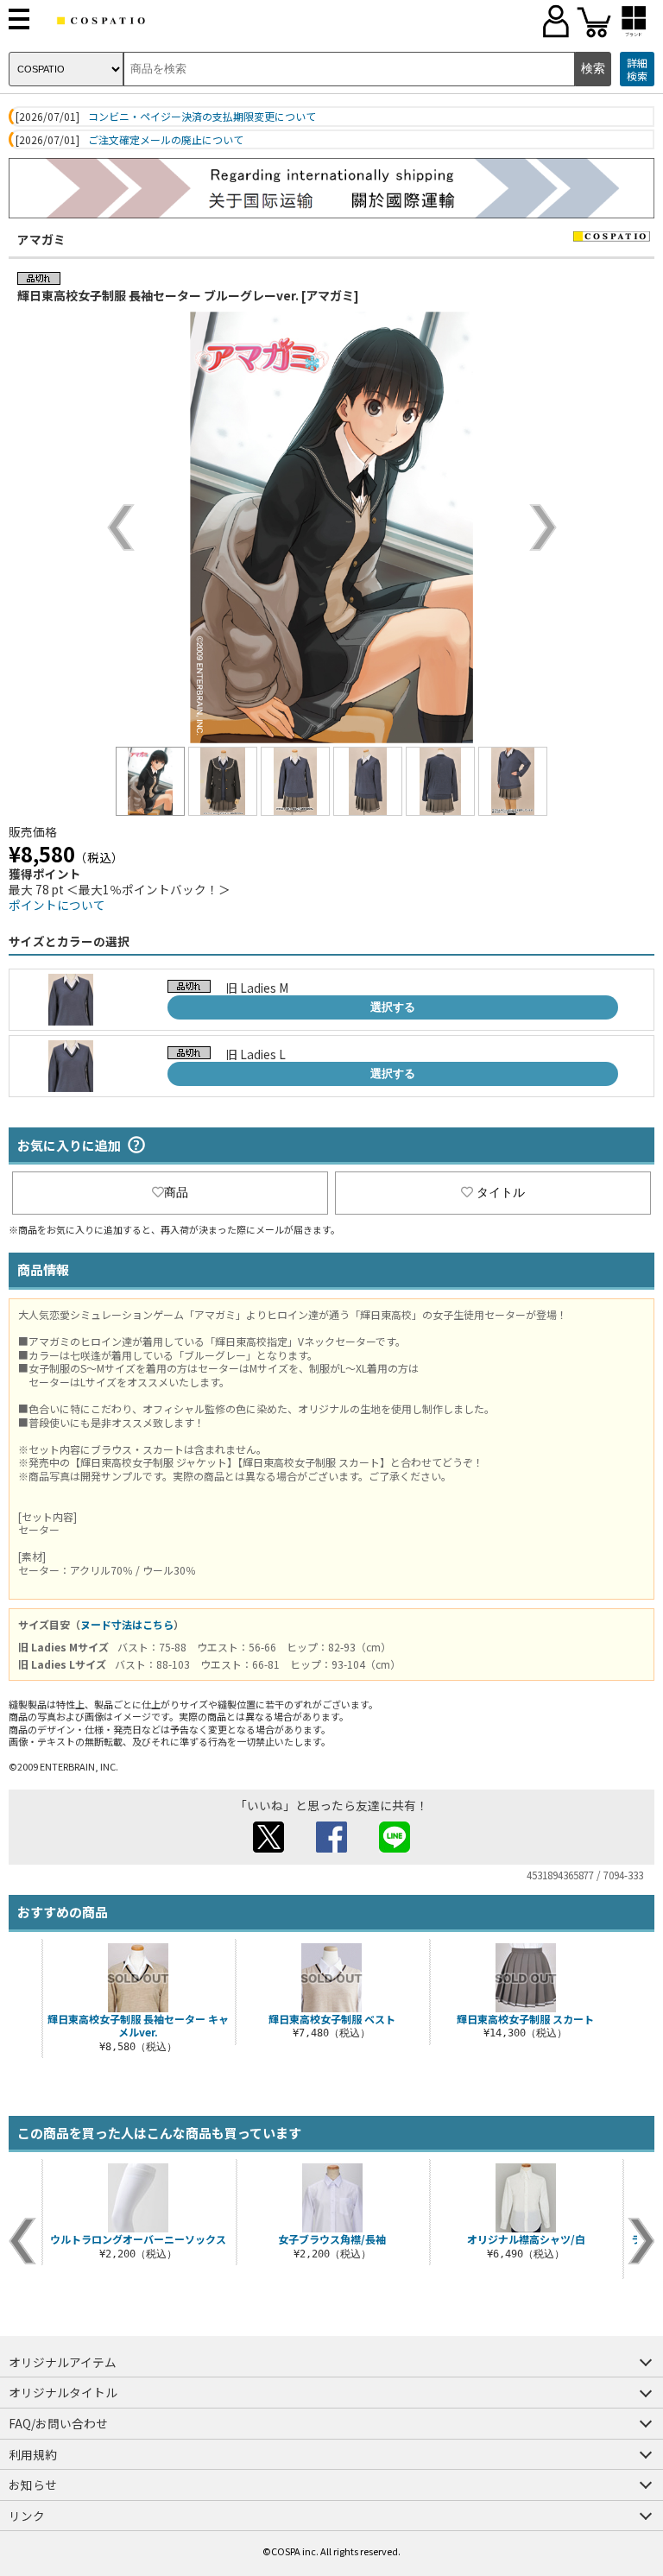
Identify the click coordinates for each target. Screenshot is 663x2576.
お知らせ (33, 2484)
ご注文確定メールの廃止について (166, 140)
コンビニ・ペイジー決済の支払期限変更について (202, 117)
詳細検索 (637, 69)
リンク (27, 2516)
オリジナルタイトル (63, 2392)
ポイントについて (57, 905)
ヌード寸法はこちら (127, 1624)
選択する (393, 1007)
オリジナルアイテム (63, 2362)
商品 (176, 1192)
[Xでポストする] (268, 1847)
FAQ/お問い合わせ (58, 2423)
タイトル (501, 1192)
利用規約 (33, 2454)
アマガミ (41, 239)
